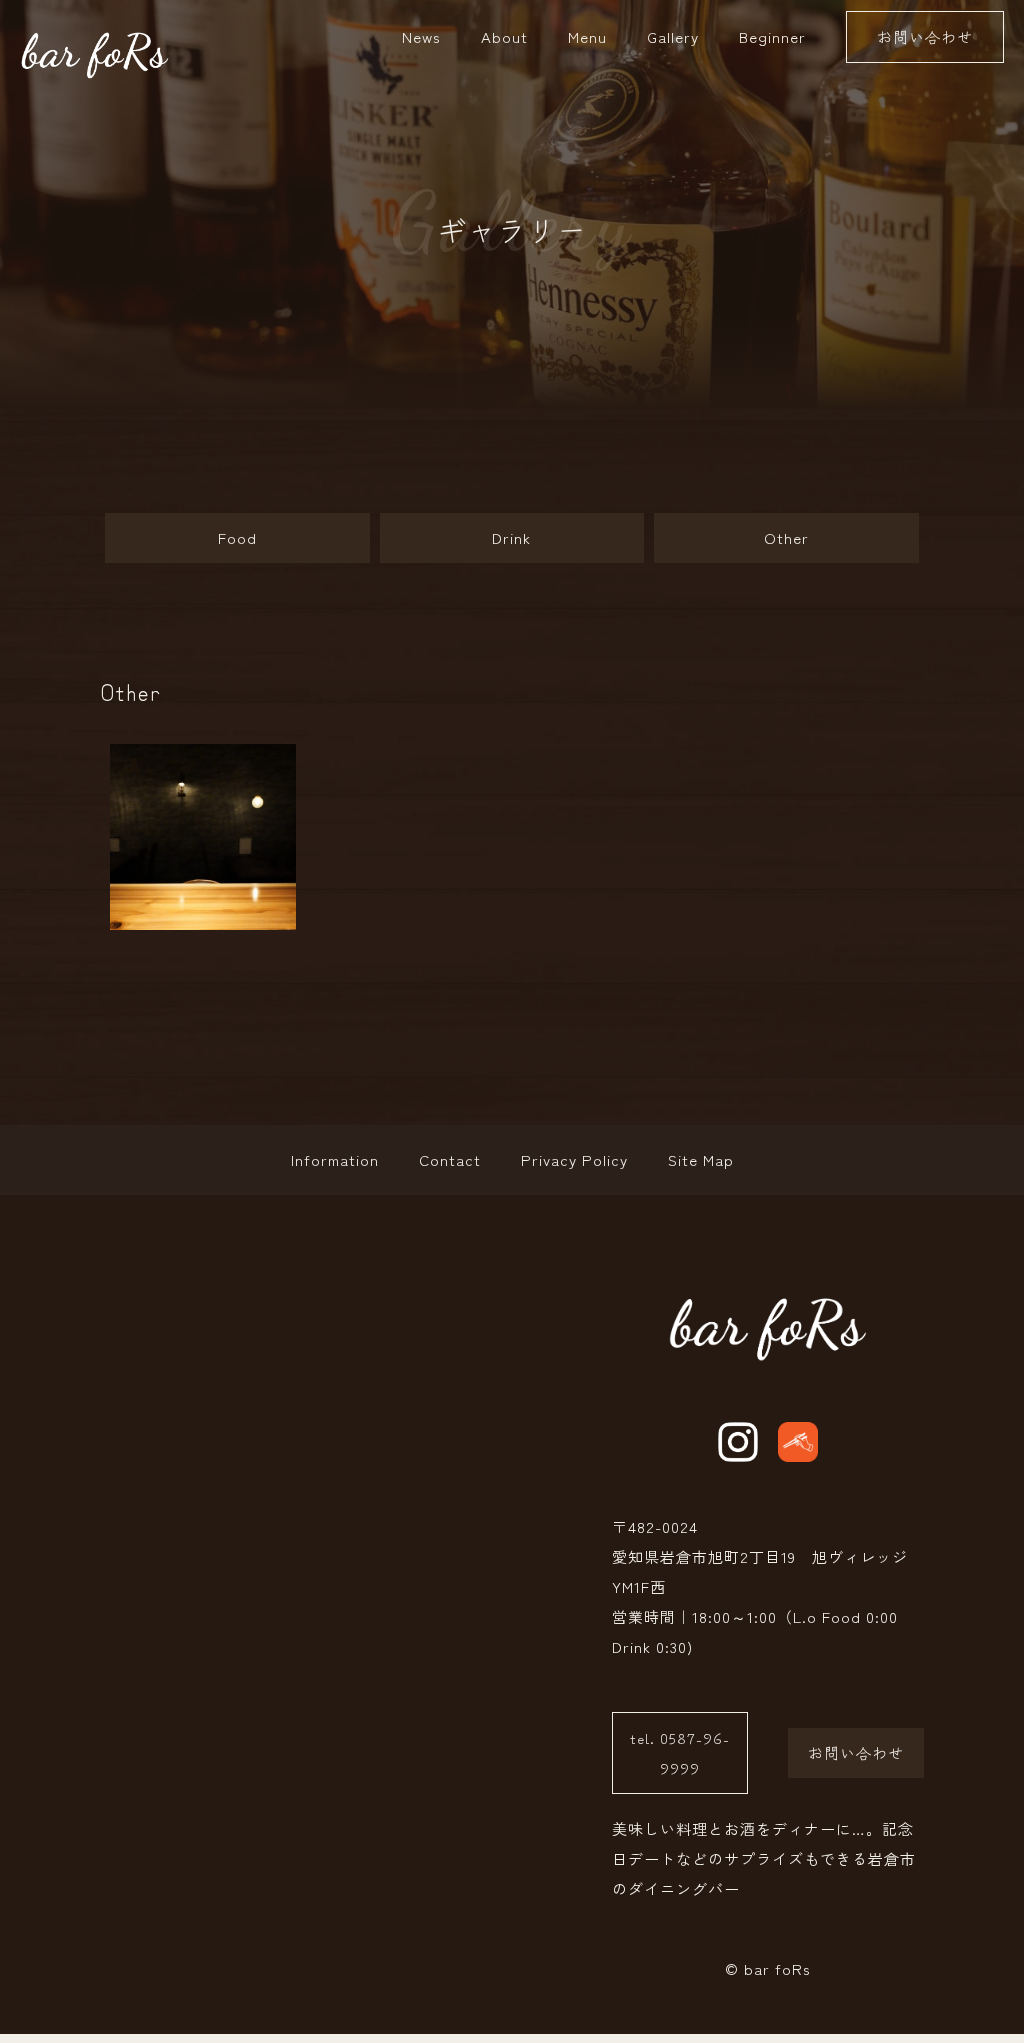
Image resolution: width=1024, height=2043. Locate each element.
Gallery (673, 36)
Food (237, 537)
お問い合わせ (925, 36)
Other (786, 537)
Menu (587, 36)
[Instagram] (738, 1442)
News (421, 36)
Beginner (772, 36)
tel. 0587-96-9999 (680, 1752)
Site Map (701, 1159)
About (504, 36)
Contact (450, 1159)
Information (335, 1159)
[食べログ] (798, 1442)
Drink (511, 537)
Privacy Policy (574, 1159)
